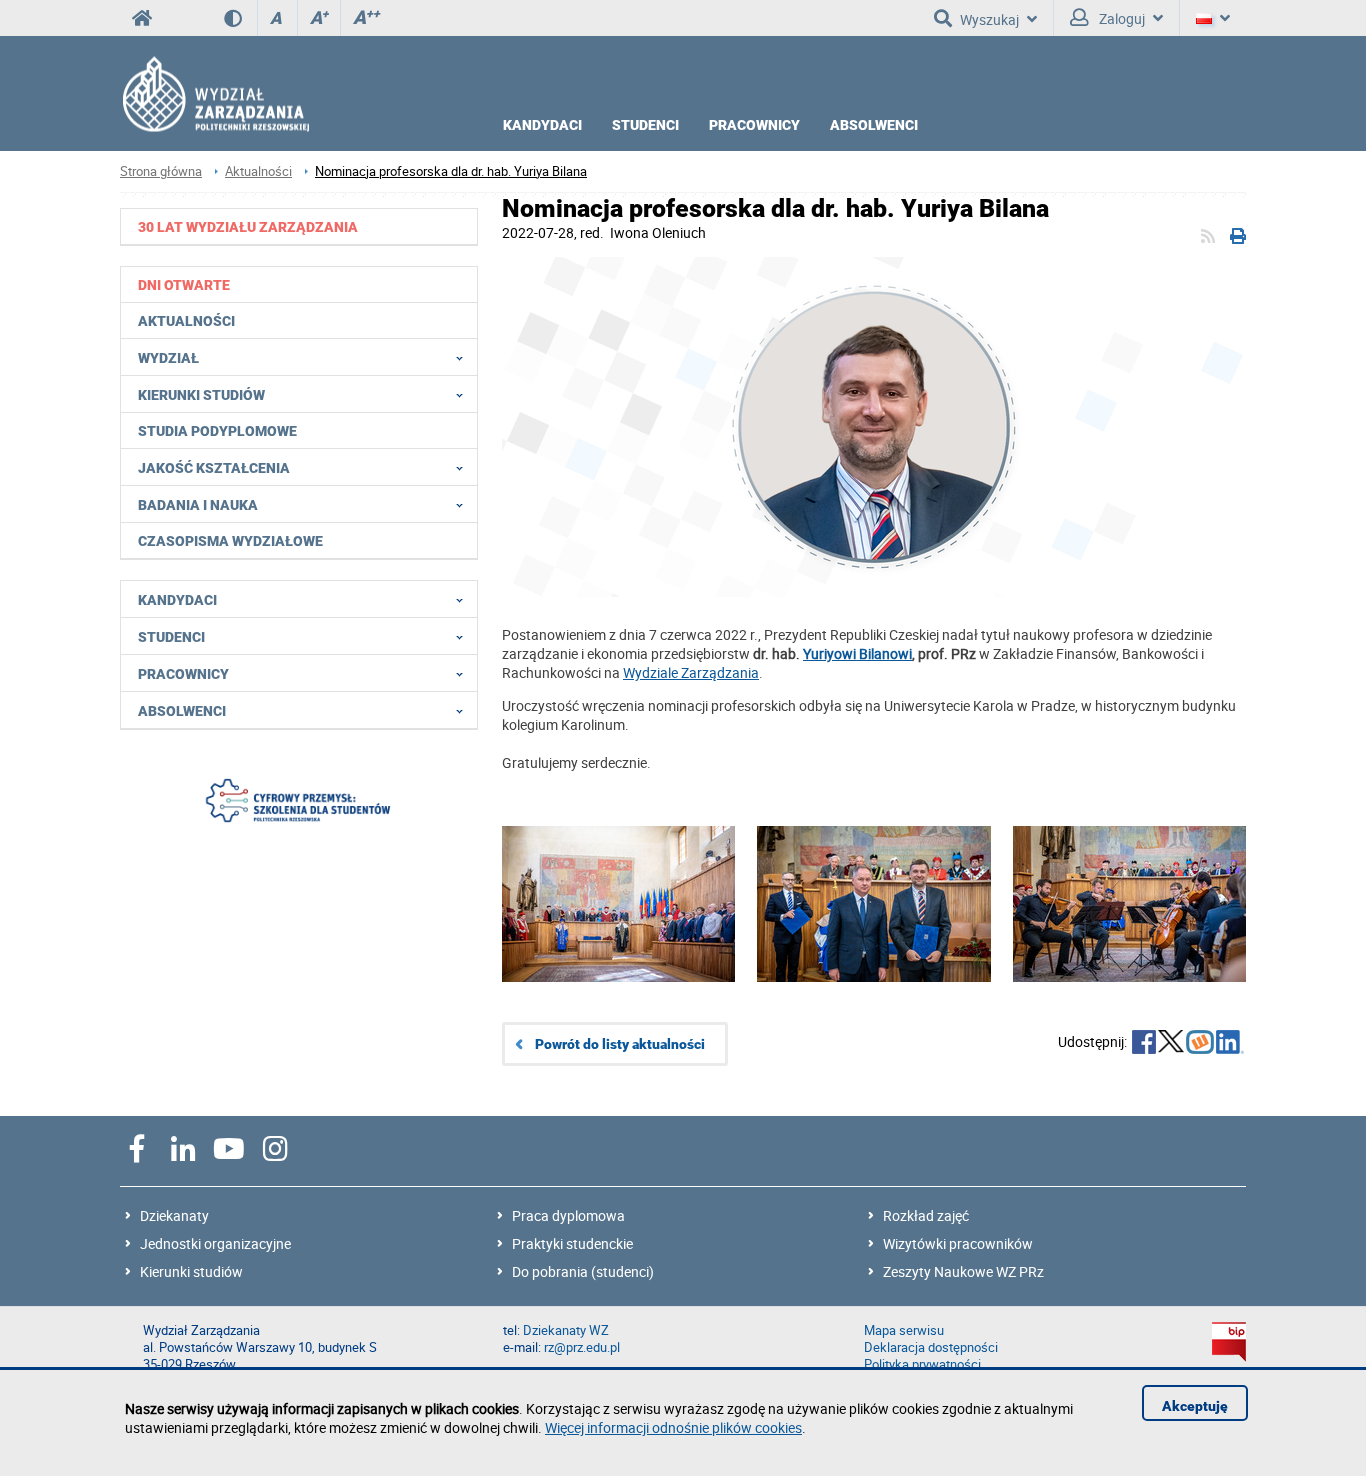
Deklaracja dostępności (931, 1347)
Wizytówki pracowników (958, 1243)
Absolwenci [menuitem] (182, 711)
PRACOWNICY (754, 125)
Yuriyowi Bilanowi (857, 653)
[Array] (299, 802)
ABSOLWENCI (874, 125)
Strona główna (161, 171)
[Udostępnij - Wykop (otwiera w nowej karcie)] (1200, 1044)
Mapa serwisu (904, 1330)
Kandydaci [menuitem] (177, 600)
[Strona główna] (214, 93)
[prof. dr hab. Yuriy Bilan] (874, 429)
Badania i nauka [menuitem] (198, 505)
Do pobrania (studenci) (583, 1271)
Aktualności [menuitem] (186, 321)
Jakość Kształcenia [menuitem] (214, 468)
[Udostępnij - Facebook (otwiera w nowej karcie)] (1144, 1044)
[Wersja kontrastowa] (240, 18)
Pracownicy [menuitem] (183, 674)
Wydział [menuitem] (168, 358)
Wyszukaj (989, 19)
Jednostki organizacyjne (215, 1243)
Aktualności (258, 171)
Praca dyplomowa (568, 1215)
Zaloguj (1120, 18)
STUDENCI (645, 125)
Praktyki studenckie (572, 1243)
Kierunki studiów (191, 1271)
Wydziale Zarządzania (691, 672)
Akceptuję (1195, 1406)
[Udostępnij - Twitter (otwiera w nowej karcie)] (1171, 1044)
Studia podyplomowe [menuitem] (217, 431)
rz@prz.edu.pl (582, 1347)
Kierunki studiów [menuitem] (201, 395)
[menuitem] (299, 226)
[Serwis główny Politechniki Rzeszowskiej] (142, 18)
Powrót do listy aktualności (620, 1044)
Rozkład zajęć (926, 1215)
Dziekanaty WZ (566, 1330)
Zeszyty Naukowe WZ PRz (963, 1271)
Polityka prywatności (922, 1364)
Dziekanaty (174, 1215)
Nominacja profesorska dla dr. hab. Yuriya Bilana (451, 171)
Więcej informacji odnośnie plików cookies (673, 1427)
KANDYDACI (542, 125)
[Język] (1213, 18)
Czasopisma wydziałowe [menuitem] (230, 541)
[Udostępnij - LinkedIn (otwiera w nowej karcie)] (1230, 1044)
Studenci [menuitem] (171, 637)
